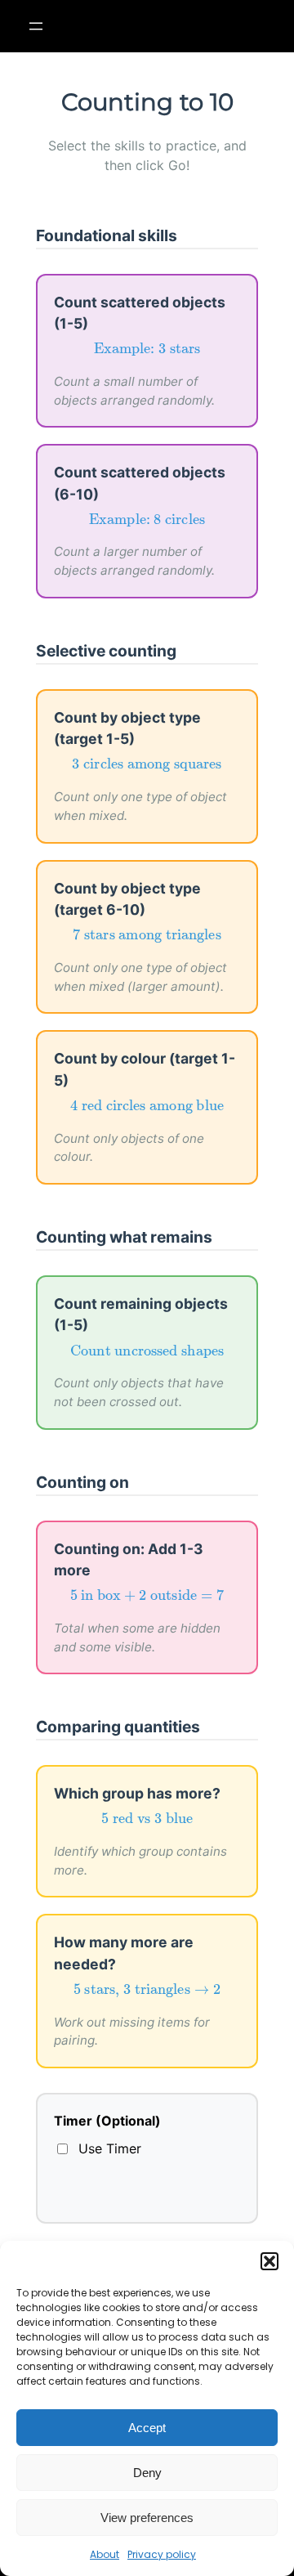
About (105, 2554)
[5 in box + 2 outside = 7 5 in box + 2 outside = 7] (147, 1595)
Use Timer (110, 2148)
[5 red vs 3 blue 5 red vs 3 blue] (147, 1818)
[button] (269, 2261)
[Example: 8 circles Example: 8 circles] (147, 520)
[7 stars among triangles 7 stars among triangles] (147, 935)
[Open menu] (36, 26)
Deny (147, 2473)
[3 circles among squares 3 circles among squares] (147, 765)
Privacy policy (162, 2554)
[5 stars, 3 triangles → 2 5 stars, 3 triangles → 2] (147, 1990)
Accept (147, 2428)
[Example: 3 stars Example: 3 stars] (147, 349)
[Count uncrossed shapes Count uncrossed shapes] (147, 1351)
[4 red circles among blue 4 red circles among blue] (147, 1106)
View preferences (147, 2518)
